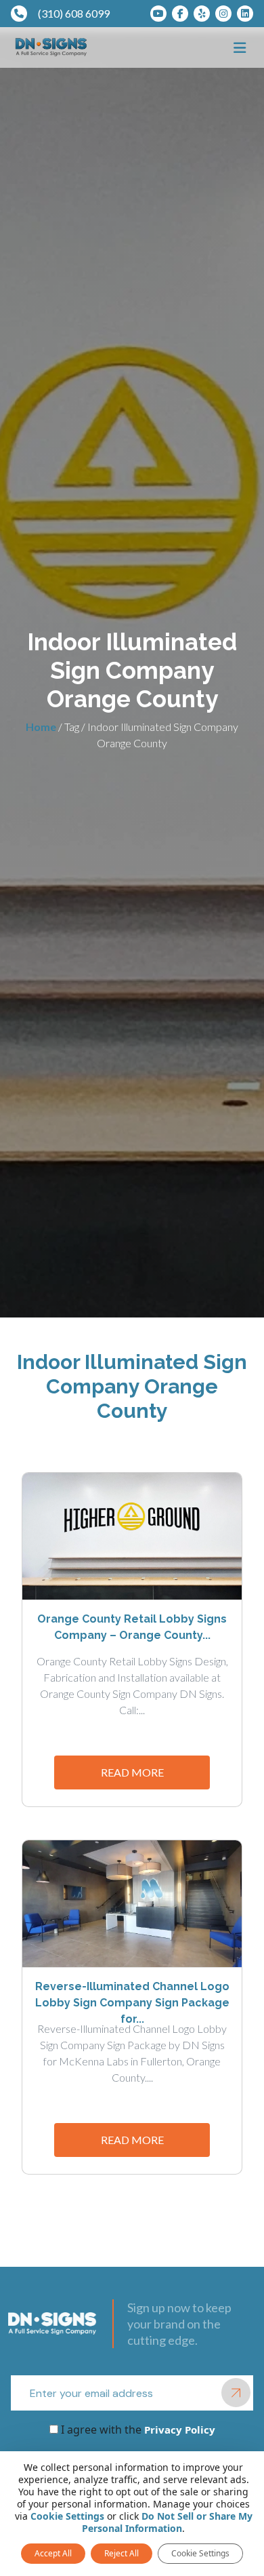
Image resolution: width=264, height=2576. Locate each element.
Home (41, 727)
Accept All (53, 2553)
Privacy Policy (178, 2430)
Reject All (122, 2553)
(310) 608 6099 (74, 13)
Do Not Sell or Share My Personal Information (167, 2522)
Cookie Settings (67, 2516)
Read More (132, 1772)
